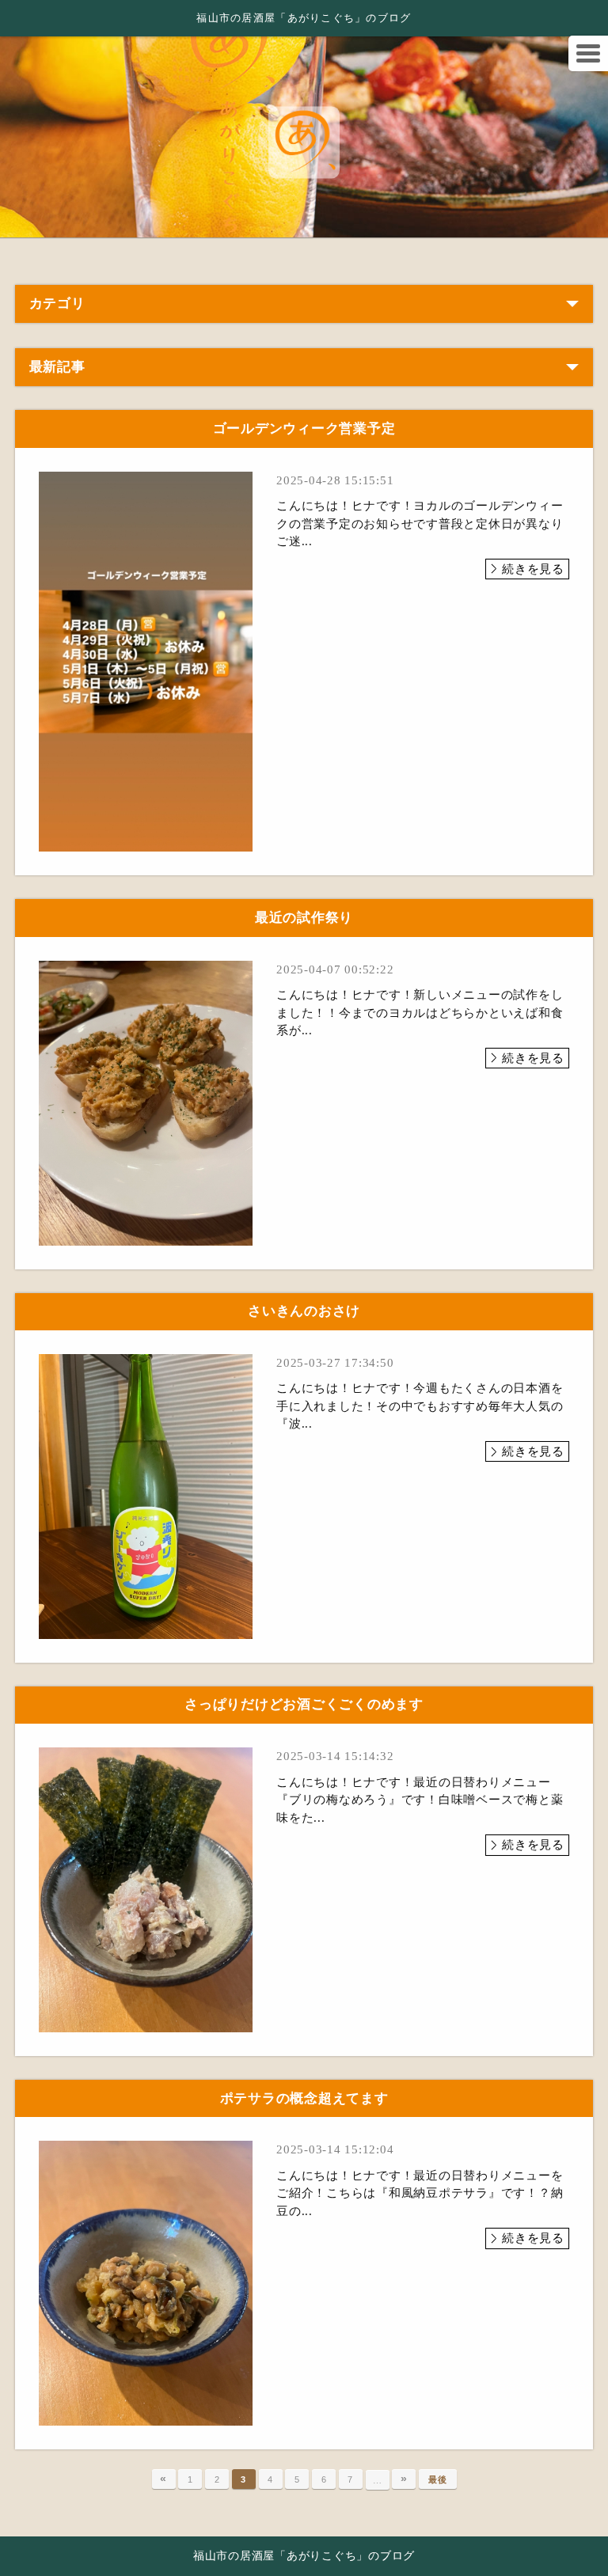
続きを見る (533, 569)
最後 (438, 2479)
